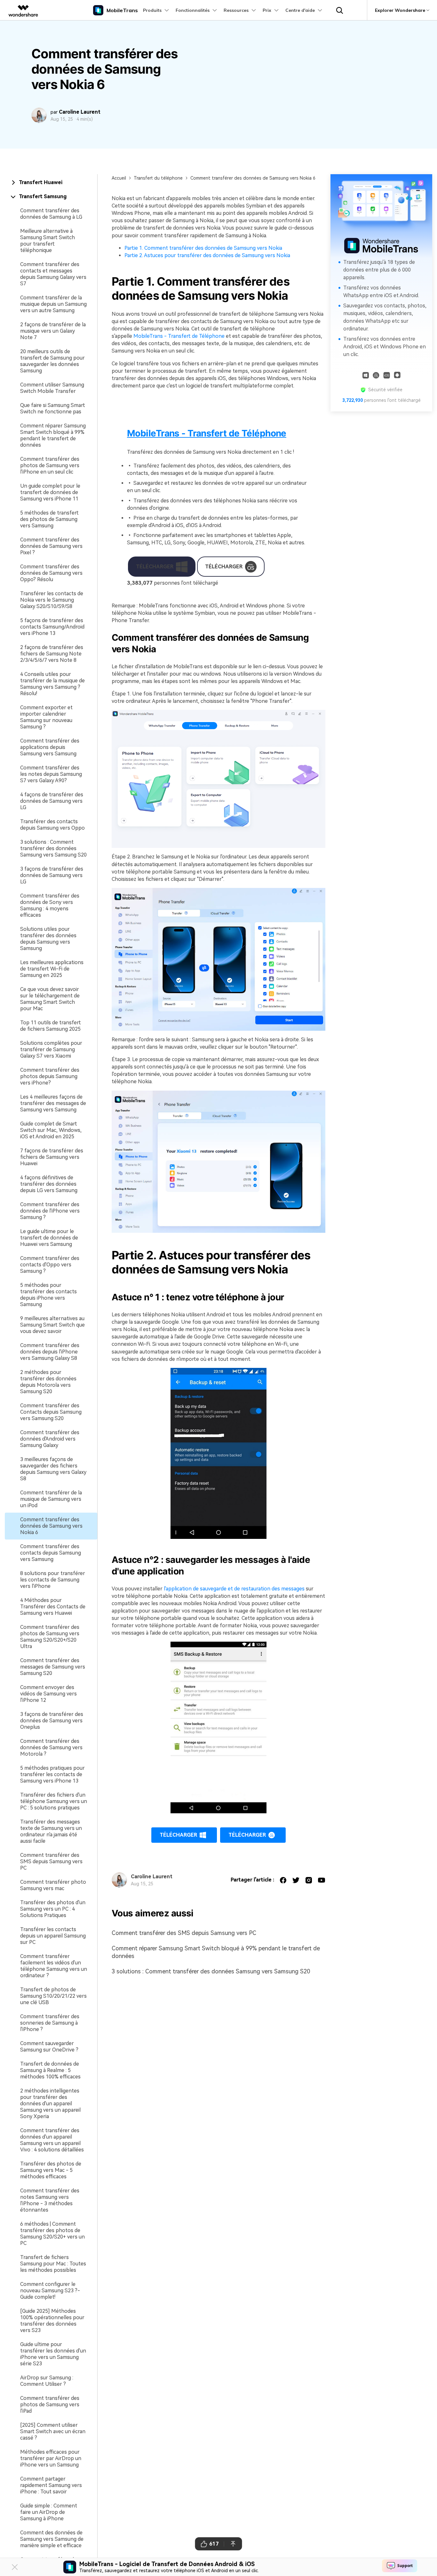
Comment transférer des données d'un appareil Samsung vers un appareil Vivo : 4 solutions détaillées (52, 2140)
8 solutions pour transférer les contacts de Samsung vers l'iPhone (53, 1580)
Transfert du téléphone (158, 178)
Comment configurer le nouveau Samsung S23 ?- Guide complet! (50, 2291)
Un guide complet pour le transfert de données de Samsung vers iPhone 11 (50, 492)
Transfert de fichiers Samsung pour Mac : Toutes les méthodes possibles (53, 2264)
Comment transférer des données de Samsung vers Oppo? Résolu (51, 573)
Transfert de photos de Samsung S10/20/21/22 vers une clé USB (53, 1996)
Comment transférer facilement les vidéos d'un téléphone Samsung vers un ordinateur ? (54, 1966)
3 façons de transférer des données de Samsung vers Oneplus (52, 1721)
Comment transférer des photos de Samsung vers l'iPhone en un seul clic (50, 465)
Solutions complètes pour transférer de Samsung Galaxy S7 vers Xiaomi (51, 1049)
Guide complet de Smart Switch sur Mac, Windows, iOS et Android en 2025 (51, 1130)
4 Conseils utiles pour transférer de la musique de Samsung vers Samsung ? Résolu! (52, 684)
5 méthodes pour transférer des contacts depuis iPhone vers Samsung (48, 1295)
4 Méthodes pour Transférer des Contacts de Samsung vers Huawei (53, 1607)
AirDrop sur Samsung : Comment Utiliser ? (47, 2381)
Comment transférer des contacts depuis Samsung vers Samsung (51, 1553)
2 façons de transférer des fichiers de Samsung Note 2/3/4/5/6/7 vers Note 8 (52, 654)
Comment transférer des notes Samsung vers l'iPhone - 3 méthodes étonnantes (50, 2200)
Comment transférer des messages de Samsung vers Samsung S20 (53, 1667)
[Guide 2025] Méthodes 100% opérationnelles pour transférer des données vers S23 (52, 2321)
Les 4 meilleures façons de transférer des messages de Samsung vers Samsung (53, 1103)
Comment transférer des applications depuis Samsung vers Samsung (50, 747)
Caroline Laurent (80, 112)
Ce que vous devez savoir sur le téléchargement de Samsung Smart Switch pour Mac (50, 999)
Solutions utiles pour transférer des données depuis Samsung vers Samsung (48, 939)
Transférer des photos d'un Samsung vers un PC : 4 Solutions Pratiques (53, 1909)
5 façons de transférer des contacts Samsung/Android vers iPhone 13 (52, 627)
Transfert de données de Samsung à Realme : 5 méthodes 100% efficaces (50, 2070)
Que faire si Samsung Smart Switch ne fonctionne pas (53, 408)
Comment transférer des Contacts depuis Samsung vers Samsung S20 (51, 1412)
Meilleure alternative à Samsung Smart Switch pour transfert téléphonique (48, 241)
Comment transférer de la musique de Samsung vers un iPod (51, 1499)
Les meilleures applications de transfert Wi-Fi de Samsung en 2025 (52, 969)
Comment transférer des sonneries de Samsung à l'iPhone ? (50, 2023)
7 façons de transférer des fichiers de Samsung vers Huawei (52, 1157)
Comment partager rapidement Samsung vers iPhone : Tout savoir (51, 2485)
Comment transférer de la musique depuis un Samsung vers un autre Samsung (53, 304)
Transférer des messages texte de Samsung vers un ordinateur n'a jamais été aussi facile (51, 1831)
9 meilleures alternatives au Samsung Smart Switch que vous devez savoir (52, 1325)
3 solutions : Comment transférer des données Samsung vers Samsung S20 (53, 848)
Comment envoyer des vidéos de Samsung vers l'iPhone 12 (48, 1694)
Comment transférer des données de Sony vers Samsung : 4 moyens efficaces (50, 905)
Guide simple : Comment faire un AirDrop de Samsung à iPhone (49, 2512)
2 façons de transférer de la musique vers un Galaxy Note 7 (53, 331)
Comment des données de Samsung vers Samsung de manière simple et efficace (52, 2539)
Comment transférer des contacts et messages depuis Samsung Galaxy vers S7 (53, 274)
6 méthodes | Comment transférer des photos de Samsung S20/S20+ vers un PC (52, 2234)
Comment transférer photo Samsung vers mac (53, 1885)
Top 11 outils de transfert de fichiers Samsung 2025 (51, 1026)
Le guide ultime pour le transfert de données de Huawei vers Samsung (49, 1238)
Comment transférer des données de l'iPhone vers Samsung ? (50, 1211)
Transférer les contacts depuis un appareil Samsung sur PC (53, 1936)
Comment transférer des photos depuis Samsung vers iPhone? (50, 1076)
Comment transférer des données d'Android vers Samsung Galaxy (50, 1439)
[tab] (51, 183)
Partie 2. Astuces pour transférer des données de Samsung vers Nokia (207, 255)
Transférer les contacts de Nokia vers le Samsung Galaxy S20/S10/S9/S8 (52, 600)
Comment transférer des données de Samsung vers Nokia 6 (51, 1526)
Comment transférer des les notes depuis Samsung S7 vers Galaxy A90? (51, 774)
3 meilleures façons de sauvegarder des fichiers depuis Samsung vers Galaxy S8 (53, 1469)
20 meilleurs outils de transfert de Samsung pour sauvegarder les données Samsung (52, 361)
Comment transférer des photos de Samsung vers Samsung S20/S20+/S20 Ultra (50, 1637)
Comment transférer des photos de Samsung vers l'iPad (50, 2405)
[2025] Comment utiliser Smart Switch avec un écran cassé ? (53, 2431)
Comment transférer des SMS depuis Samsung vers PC (51, 1861)
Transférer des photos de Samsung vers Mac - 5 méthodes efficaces (51, 2170)
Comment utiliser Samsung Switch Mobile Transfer (52, 388)
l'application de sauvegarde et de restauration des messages (234, 1589)
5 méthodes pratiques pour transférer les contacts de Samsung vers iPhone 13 (52, 1774)
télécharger (178, 1835)
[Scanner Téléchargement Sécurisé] (387, 375)
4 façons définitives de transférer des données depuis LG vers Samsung (49, 1184)
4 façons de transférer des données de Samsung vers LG (52, 801)
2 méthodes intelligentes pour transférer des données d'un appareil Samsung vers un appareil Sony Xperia (50, 2104)
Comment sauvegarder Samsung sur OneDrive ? (49, 2047)
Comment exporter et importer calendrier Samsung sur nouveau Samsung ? (46, 717)
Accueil (119, 178)
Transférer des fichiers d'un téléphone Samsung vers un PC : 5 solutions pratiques (54, 1801)
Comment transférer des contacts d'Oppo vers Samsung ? (50, 1265)
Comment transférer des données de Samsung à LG (51, 214)
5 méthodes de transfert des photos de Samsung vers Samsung (49, 519)
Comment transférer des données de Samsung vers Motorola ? (51, 1747)
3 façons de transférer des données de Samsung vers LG (52, 875)
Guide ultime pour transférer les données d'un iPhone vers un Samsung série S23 (53, 2354)
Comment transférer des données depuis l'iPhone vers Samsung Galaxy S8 (50, 1352)
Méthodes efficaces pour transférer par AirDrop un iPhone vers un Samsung (51, 2458)
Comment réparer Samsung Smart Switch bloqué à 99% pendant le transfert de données (53, 435)
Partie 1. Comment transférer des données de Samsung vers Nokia (203, 248)
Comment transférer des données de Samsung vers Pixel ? (51, 546)
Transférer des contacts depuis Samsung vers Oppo (52, 825)
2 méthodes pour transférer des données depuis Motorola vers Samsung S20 (48, 1382)
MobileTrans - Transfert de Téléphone (179, 336)
